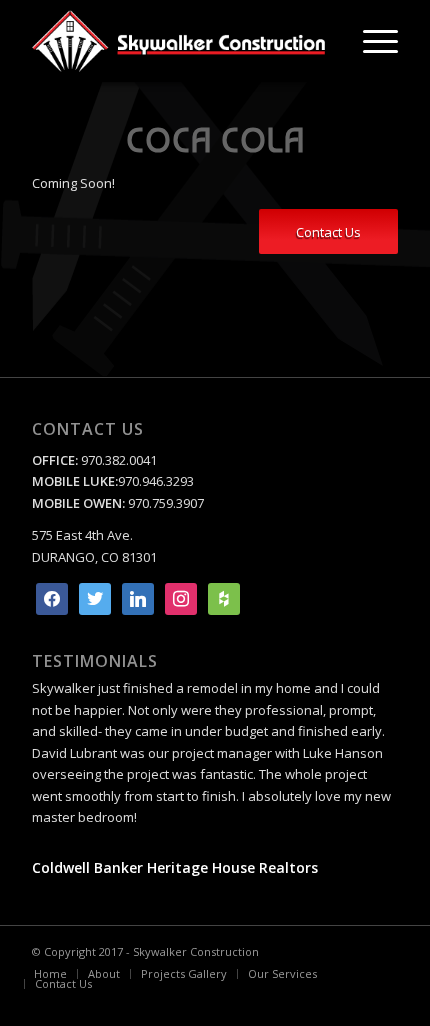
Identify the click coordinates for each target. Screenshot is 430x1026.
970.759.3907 (166, 503)
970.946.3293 (156, 481)
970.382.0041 (117, 460)
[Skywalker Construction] (178, 41)
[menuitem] (370, 41)
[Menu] (370, 41)
